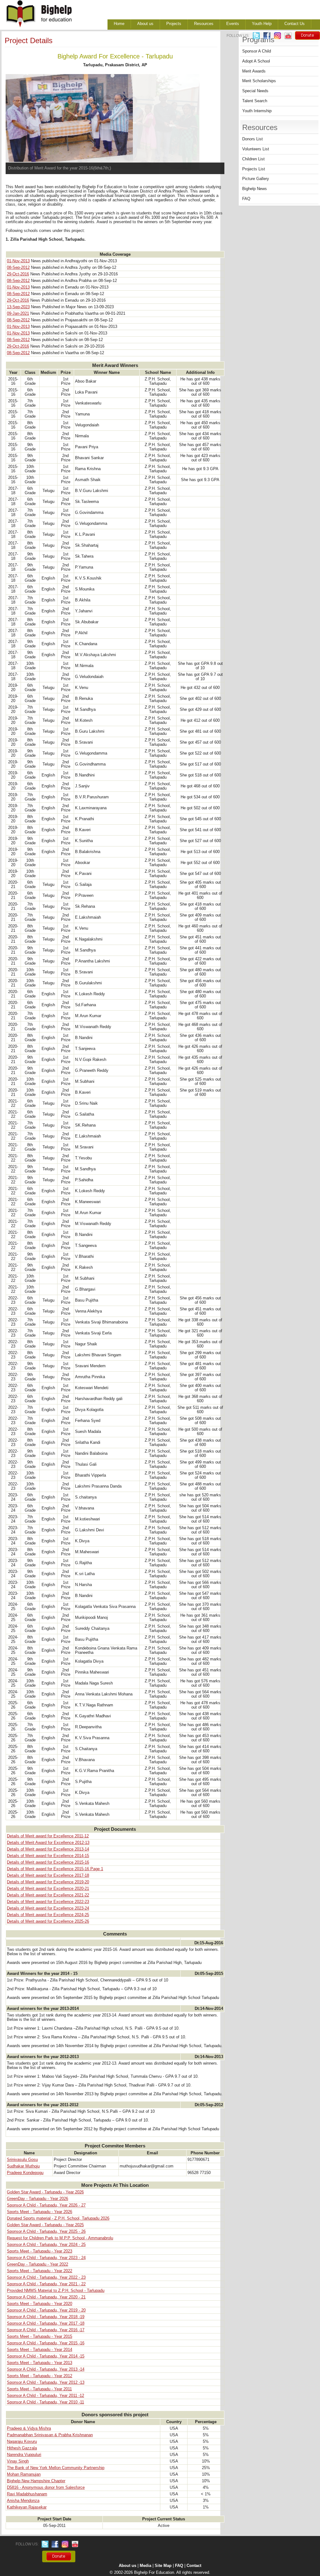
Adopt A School (256, 61)
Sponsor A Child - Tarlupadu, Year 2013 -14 (46, 2369)
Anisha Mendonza (23, 2501)
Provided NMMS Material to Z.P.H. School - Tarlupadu (56, 2291)
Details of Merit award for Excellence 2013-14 (48, 1849)
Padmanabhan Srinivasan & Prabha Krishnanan (50, 2435)
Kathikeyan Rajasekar (27, 2507)
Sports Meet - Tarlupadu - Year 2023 (40, 2251)
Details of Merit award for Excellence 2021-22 (48, 1895)
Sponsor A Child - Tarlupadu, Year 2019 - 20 (46, 2310)
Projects (174, 24)
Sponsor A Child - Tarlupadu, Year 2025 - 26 (46, 2232)
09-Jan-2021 (18, 314)
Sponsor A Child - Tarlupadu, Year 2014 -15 (46, 2356)
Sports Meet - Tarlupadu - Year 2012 (40, 2376)
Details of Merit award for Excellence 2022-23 (48, 1902)
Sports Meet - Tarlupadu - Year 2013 (40, 2363)
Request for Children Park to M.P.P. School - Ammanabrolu (60, 2238)
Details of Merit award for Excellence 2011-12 (48, 1836)
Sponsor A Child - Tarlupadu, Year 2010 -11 (45, 2402)
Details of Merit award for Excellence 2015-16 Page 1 (55, 1869)
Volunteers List (256, 149)
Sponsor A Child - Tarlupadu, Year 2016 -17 (46, 2330)
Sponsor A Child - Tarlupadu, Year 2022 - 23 (46, 2277)
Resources (204, 24)
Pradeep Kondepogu (25, 2173)
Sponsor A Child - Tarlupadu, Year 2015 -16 (46, 2343)
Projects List (254, 169)
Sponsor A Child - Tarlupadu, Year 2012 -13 (46, 2383)
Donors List (252, 139)
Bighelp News (255, 189)
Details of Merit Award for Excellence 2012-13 (48, 1843)
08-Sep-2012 (18, 268)
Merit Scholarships (259, 81)
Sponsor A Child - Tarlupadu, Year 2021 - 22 (46, 2284)
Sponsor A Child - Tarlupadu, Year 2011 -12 (45, 2396)
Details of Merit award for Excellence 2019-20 (48, 1882)
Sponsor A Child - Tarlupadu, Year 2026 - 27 (46, 2205)
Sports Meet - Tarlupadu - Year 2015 (40, 2337)
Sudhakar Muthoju (23, 2166)
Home (119, 24)
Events (233, 24)
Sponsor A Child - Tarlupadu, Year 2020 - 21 (46, 2297)
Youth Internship (257, 111)
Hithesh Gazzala (22, 2448)
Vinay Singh (18, 2461)
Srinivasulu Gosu (22, 2160)
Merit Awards (254, 71)
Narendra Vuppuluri (24, 2455)
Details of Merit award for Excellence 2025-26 (48, 1921)
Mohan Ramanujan (24, 2474)
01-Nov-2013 (18, 261)
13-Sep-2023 (18, 307)
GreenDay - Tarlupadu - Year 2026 (37, 2199)
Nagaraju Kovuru (22, 2442)
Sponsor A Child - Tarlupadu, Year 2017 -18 (46, 2323)
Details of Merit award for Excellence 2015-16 (48, 1862)
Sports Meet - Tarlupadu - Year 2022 (40, 2271)
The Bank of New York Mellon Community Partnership (56, 2468)
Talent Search (255, 101)
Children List (253, 159)
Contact (194, 2566)
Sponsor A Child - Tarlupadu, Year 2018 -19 (46, 2317)
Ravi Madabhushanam (27, 2494)
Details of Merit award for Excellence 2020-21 (48, 1889)
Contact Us (295, 24)
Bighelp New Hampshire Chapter (36, 2481)
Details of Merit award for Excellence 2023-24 (48, 1908)
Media (145, 2566)
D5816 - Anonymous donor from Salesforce (46, 2488)
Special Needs (255, 91)
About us (145, 24)
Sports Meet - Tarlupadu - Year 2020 (40, 2304)
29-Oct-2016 (18, 274)
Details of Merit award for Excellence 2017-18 (48, 1876)
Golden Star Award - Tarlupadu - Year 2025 (45, 2225)
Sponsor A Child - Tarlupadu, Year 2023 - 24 (46, 2258)
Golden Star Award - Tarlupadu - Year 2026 (45, 2192)
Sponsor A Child (257, 51)
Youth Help (262, 24)
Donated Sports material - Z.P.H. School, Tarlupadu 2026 (58, 2218)
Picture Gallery (256, 179)
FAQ (246, 199)
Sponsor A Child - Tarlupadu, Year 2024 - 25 (46, 2245)
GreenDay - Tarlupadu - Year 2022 (37, 2264)
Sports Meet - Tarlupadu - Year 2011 (39, 2389)
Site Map (163, 2566)
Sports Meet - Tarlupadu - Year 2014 (40, 2350)
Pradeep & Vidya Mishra (29, 2428)
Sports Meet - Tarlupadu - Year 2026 (40, 2212)
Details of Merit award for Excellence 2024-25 (48, 1915)
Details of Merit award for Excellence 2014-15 (48, 1856)
